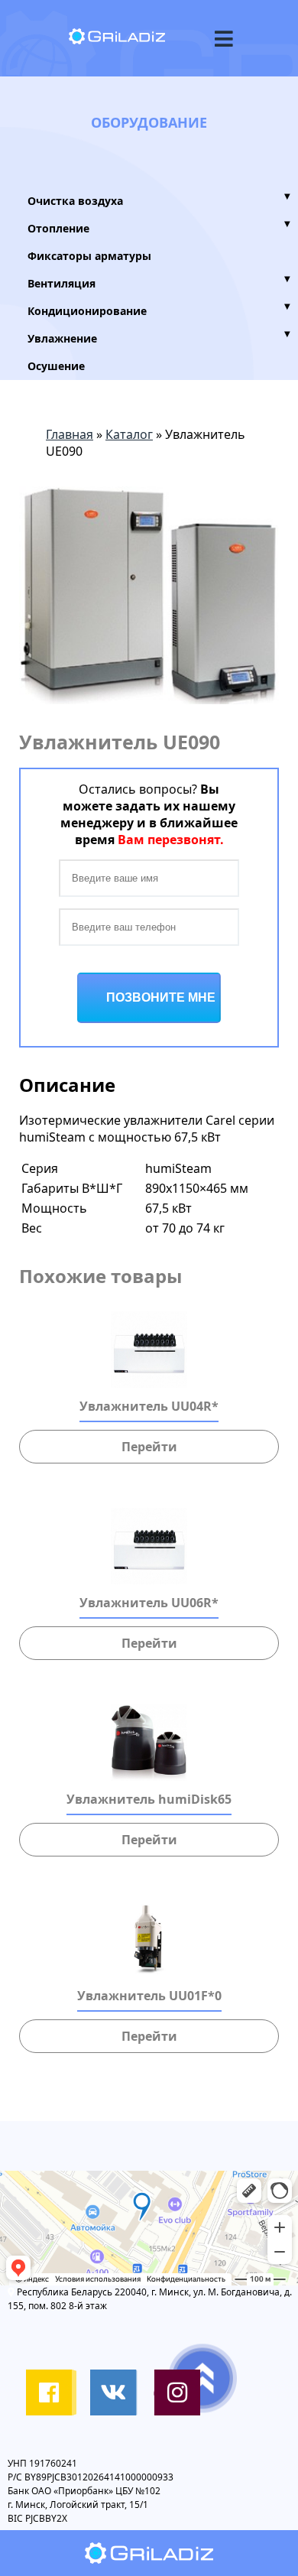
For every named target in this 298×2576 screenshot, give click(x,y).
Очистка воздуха (159, 199)
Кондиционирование (159, 309)
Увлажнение (159, 337)
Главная (70, 434)
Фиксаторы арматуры (89, 256)
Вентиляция (159, 282)
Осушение (56, 366)
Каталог (129, 434)
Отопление (159, 227)
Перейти (149, 1447)
